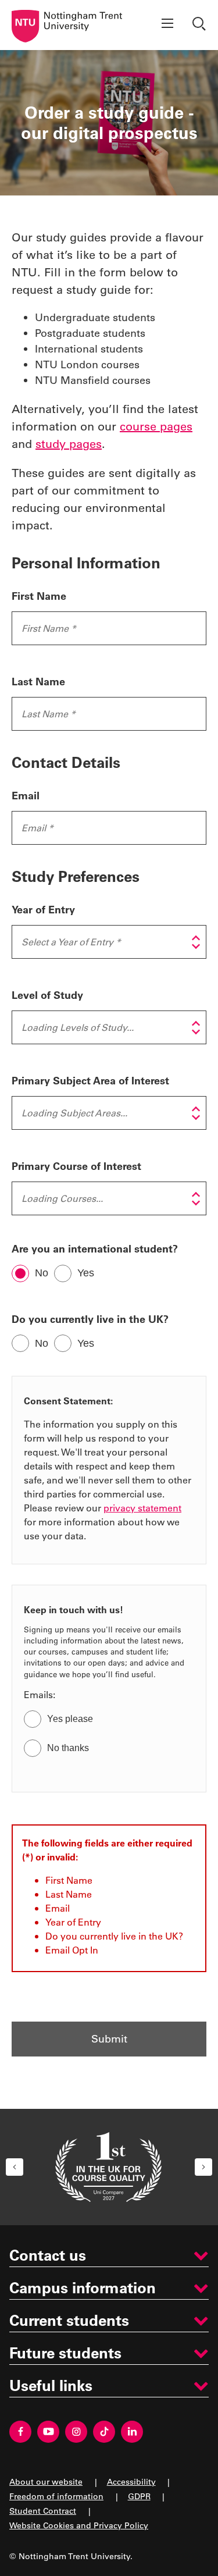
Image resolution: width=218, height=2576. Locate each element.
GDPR (139, 2496)
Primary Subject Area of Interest (90, 1080)
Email (26, 795)
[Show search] (201, 25)
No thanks (68, 1748)
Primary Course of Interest (76, 1166)
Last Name (38, 681)
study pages (69, 443)
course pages (156, 426)
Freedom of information (56, 2496)
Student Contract (43, 2511)
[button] (15, 2167)
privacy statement (142, 1508)
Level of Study (47, 995)
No (42, 1273)
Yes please (70, 1719)
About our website (46, 2481)
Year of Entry (43, 909)
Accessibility (131, 2481)
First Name (39, 596)
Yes (86, 1273)
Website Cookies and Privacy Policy (79, 2525)
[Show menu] (167, 25)
